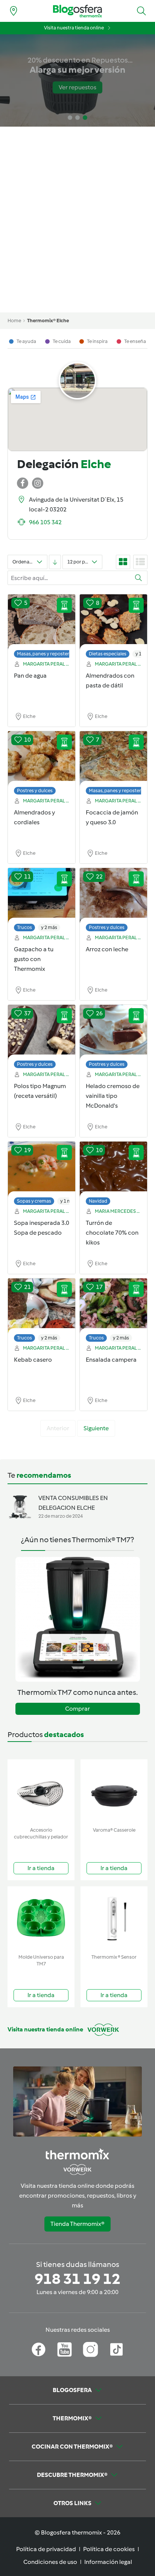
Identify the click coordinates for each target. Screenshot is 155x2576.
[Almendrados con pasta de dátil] (113, 622)
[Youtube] (65, 2349)
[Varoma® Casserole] (114, 1792)
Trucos (24, 927)
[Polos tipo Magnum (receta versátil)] (42, 1033)
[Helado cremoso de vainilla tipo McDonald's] (113, 1033)
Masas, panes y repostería (45, 654)
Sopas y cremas (34, 1201)
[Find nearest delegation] (14, 11)
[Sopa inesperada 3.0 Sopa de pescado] (42, 1169)
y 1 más (68, 1201)
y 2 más (49, 927)
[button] (141, 11)
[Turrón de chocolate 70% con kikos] (113, 1169)
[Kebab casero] (42, 1306)
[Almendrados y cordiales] (42, 759)
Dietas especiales (108, 654)
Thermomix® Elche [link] (48, 321)
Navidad (98, 1201)
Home (14, 321)
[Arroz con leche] (113, 896)
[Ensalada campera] (113, 1306)
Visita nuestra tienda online (74, 28)
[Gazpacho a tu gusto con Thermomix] (42, 896)
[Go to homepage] (77, 11)
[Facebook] (39, 2349)
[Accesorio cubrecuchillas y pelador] (41, 1792)
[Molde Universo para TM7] (41, 1919)
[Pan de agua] (42, 622)
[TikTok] (116, 2349)
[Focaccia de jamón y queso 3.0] (113, 759)
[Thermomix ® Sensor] (114, 1919)
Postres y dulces (35, 791)
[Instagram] (90, 2349)
